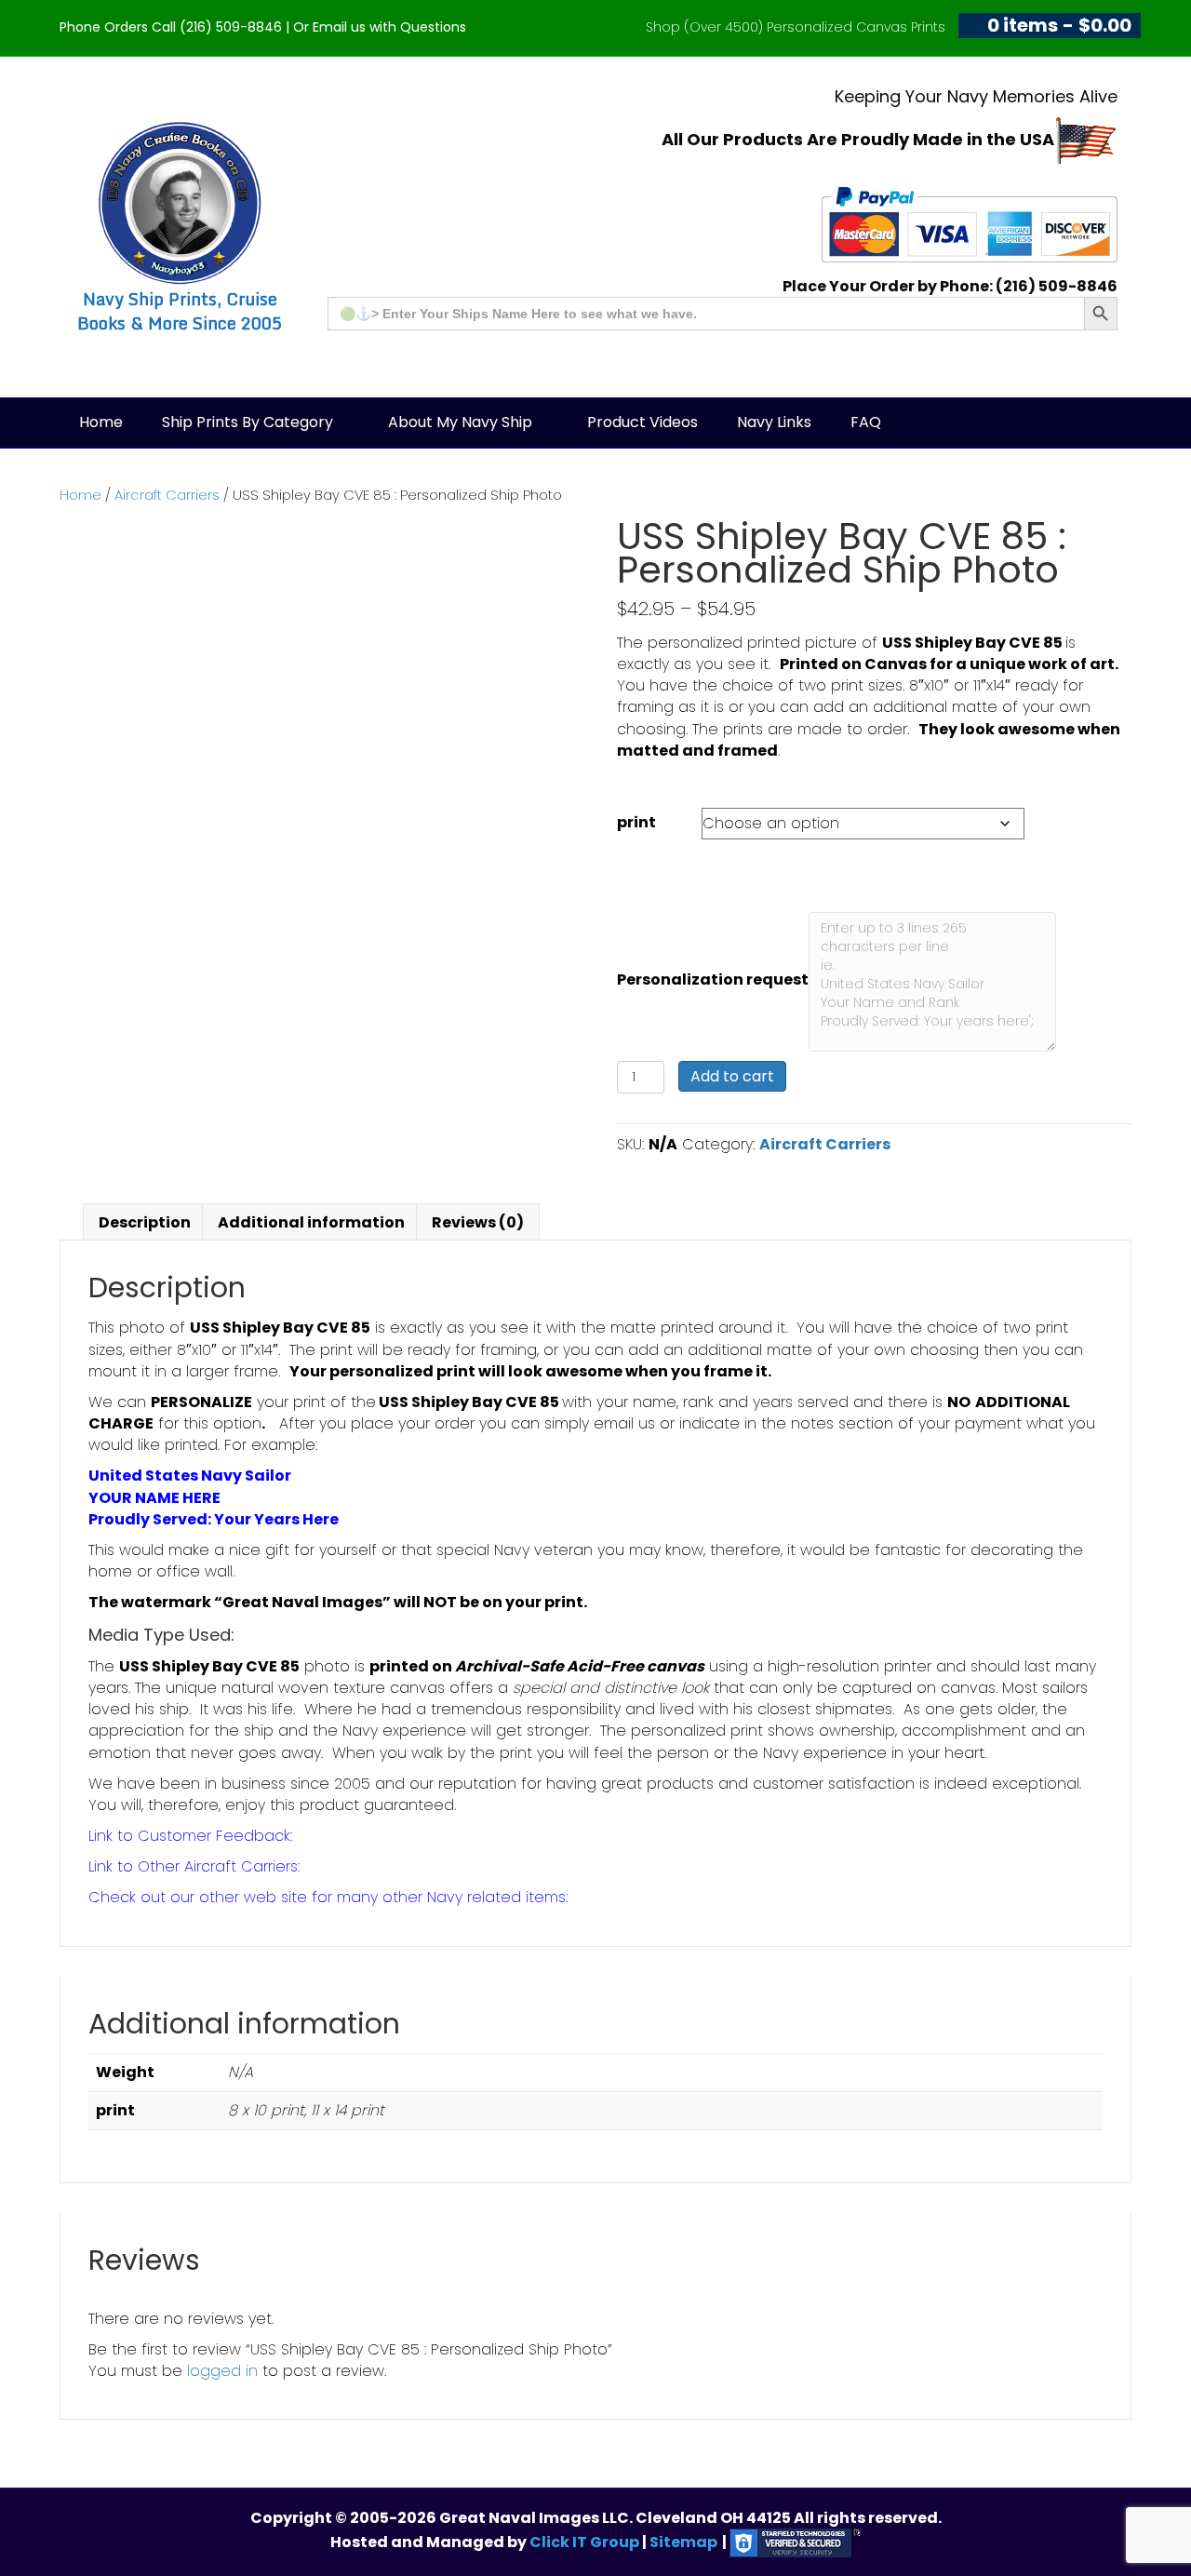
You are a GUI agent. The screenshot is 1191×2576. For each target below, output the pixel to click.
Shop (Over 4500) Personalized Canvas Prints (796, 27)
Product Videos (642, 422)
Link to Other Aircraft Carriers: (194, 1866)
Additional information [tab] (311, 1222)
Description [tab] (145, 1222)
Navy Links (774, 422)
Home (101, 422)
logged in (222, 2371)
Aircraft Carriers (167, 495)
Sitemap (683, 2542)
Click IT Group (586, 2542)
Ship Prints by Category (248, 422)
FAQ (866, 422)
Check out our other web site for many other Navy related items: (328, 1897)
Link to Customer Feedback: (190, 1836)
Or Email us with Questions (380, 27)
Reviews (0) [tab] (478, 1222)
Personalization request (713, 979)
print (636, 822)
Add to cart (732, 1076)
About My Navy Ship (460, 422)
